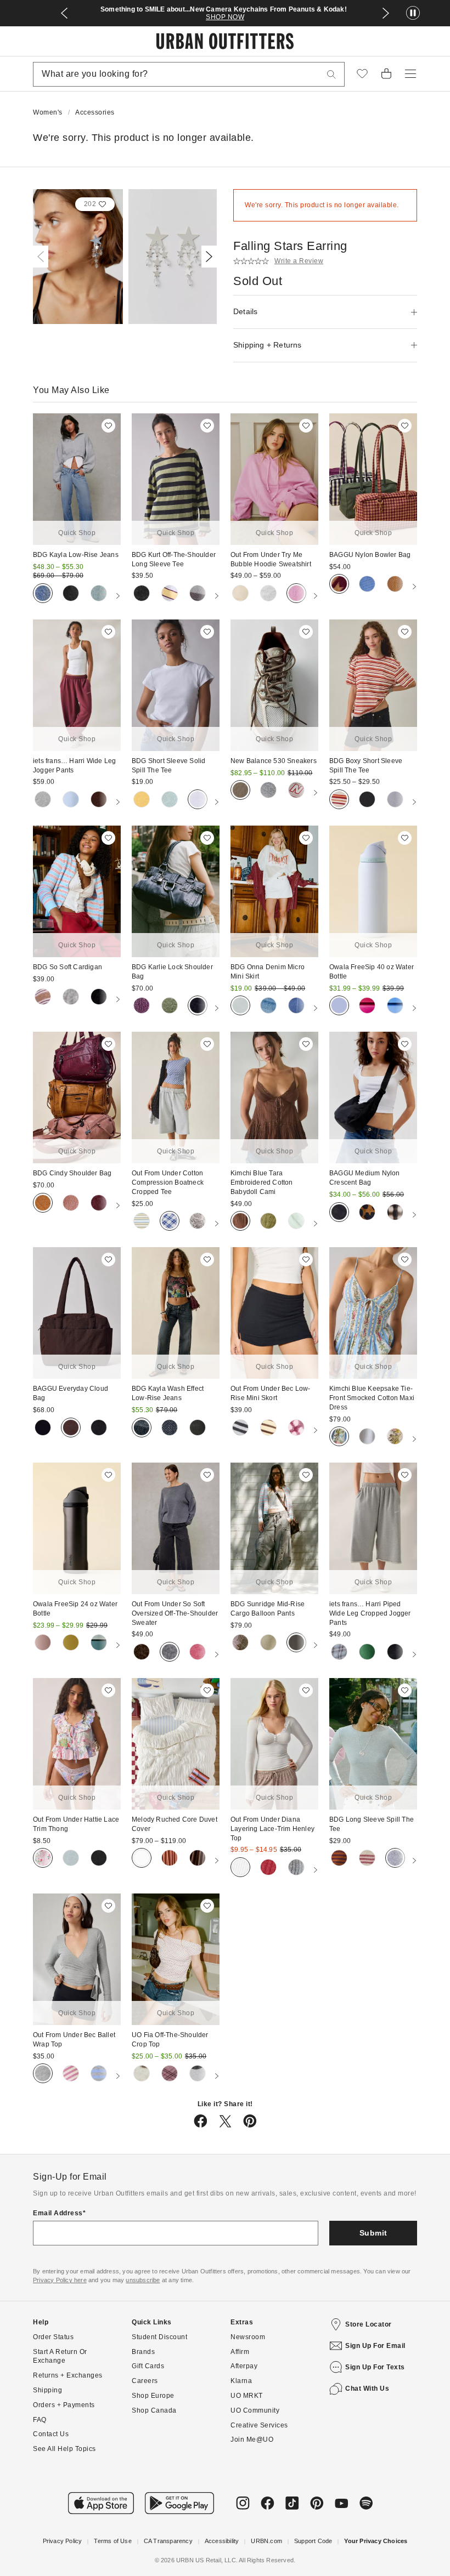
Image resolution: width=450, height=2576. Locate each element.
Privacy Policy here (60, 2446)
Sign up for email (375, 2512)
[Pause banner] (413, 13)
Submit (373, 2399)
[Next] (207, 257)
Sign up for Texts (375, 2533)
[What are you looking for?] (331, 74)
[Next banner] (386, 13)
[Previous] (43, 257)
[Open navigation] (410, 74)
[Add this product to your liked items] (108, 426)
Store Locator (369, 2490)
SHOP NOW (225, 17)
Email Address (58, 2380)
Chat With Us (367, 2555)
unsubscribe (143, 2446)
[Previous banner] (64, 13)
